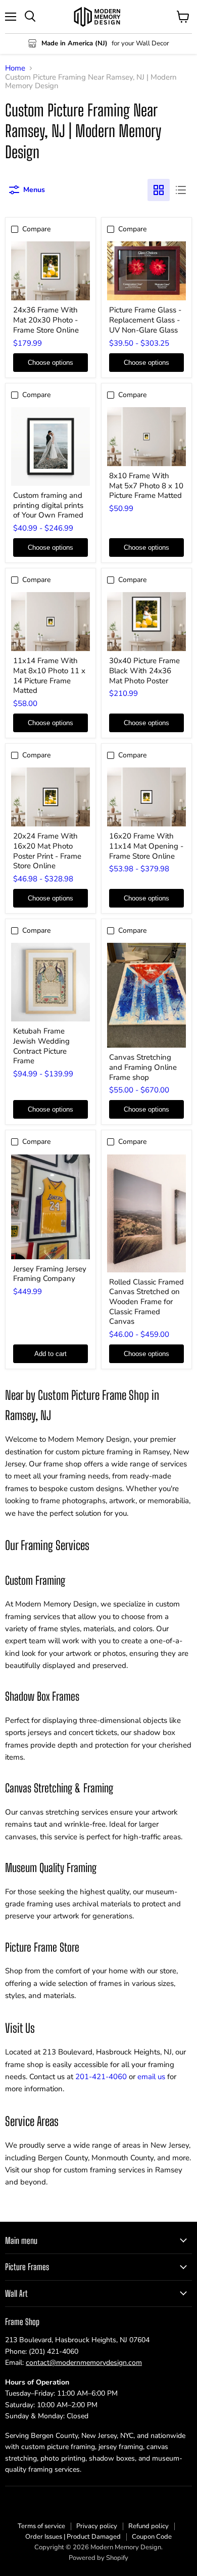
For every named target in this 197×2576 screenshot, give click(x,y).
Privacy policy (97, 2526)
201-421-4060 (101, 2077)
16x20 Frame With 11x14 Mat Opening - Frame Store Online (146, 846)
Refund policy (149, 2526)
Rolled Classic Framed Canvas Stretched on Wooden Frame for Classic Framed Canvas (146, 1302)
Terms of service (41, 2526)
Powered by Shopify (98, 2558)
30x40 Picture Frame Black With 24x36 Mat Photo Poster (144, 670)
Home (15, 68)
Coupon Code (152, 2537)
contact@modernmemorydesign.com (84, 2363)
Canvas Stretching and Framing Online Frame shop (143, 1067)
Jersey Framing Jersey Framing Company (50, 1274)
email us (151, 2077)
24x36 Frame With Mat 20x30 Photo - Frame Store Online (46, 320)
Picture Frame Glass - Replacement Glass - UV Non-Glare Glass (145, 320)
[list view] (181, 190)
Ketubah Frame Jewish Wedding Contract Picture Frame (41, 1046)
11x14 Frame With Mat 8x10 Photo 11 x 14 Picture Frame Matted (49, 675)
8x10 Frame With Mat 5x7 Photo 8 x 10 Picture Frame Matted (146, 486)
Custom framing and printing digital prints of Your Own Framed (48, 505)
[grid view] (159, 190)
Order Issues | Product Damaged (73, 2537)
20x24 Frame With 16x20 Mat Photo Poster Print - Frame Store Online (47, 851)
